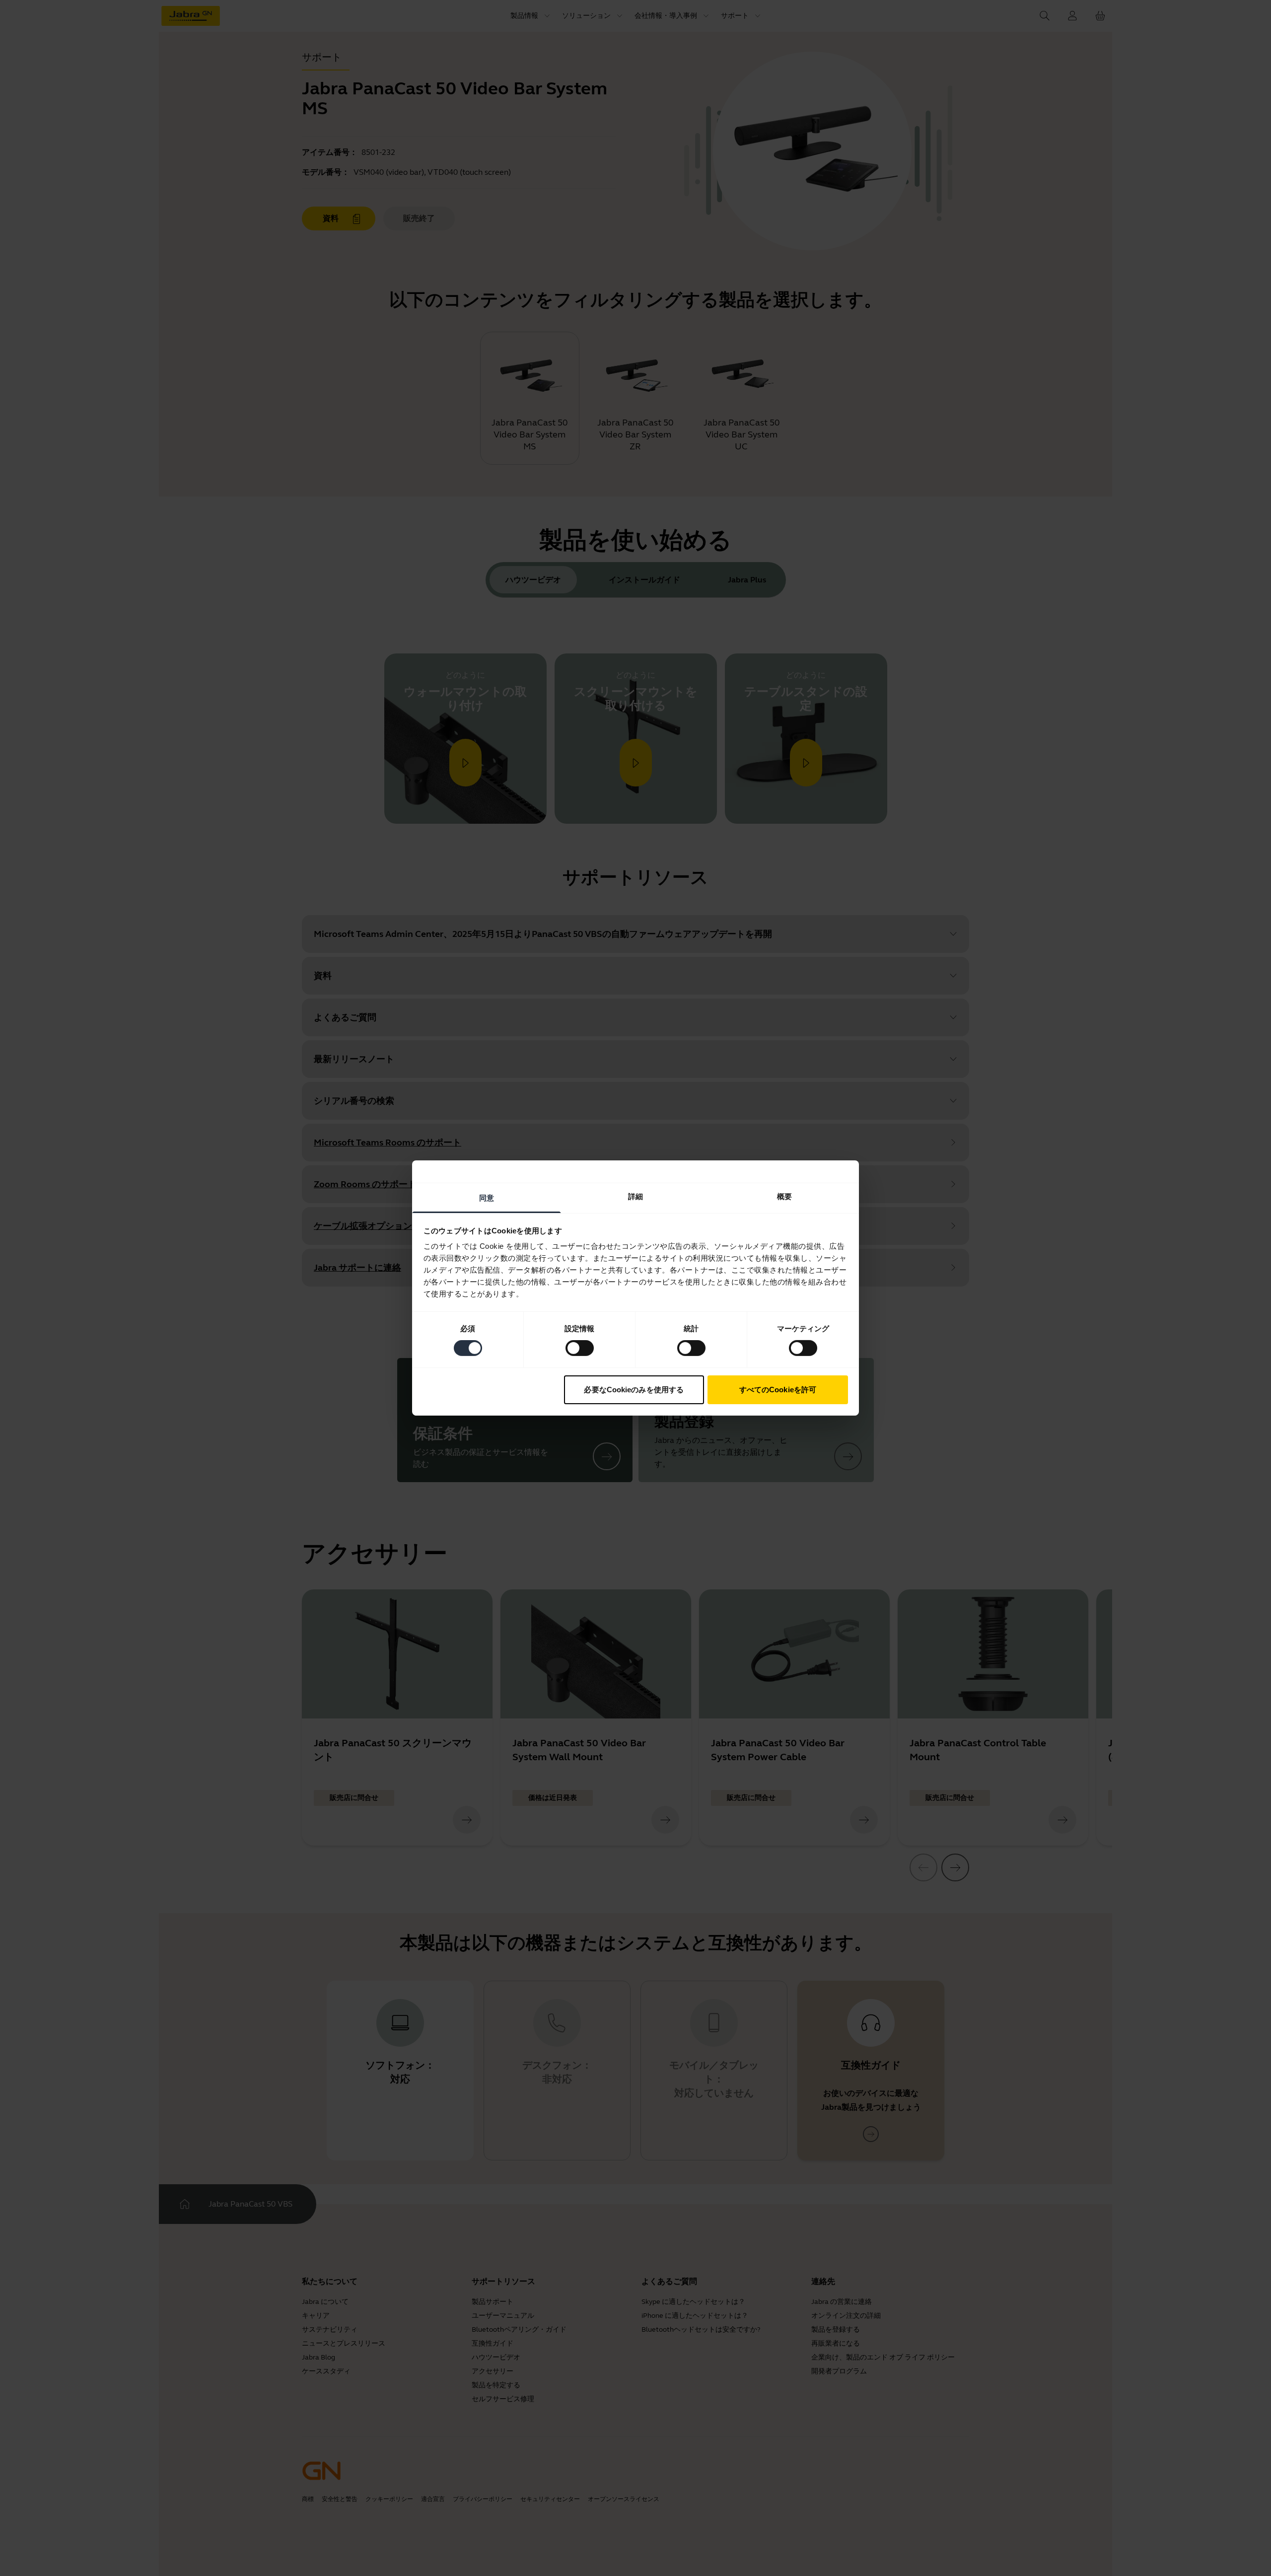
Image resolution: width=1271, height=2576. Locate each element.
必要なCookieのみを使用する (634, 1390)
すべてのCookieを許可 (778, 1390)
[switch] (580, 1348)
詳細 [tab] (635, 1196)
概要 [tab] (784, 1196)
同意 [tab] (487, 1198)
